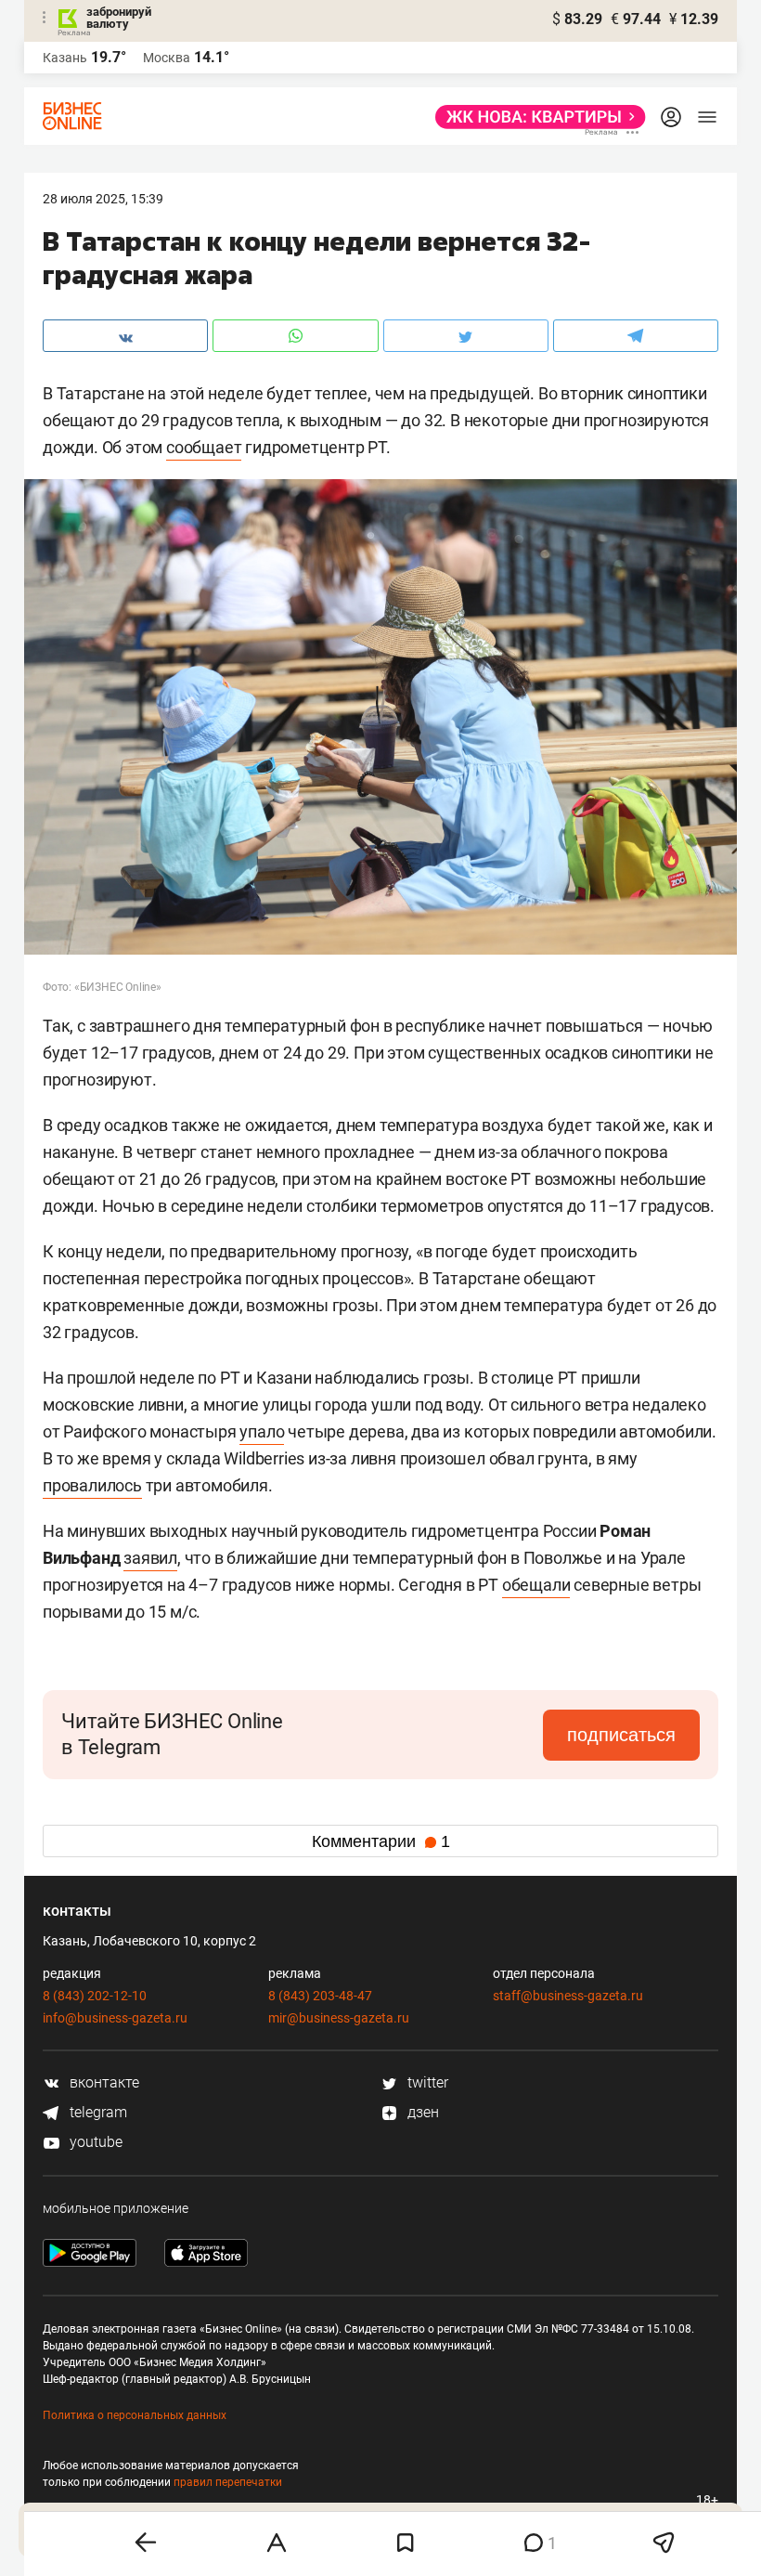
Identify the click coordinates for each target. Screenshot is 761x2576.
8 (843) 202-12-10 (95, 1996)
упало (262, 1431)
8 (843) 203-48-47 (320, 1996)
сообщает (204, 447)
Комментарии (381, 1841)
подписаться (621, 1735)
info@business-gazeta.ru (115, 2018)
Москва (167, 58)
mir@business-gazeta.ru (339, 2018)
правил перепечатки (228, 2482)
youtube (94, 2142)
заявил (150, 1558)
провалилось (92, 1485)
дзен (421, 2112)
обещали (536, 1585)
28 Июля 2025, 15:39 (103, 199)
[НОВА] (535, 117)
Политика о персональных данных (135, 2415)
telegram (97, 2112)
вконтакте (103, 2082)
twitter (426, 2082)
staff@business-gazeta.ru (568, 1996)
